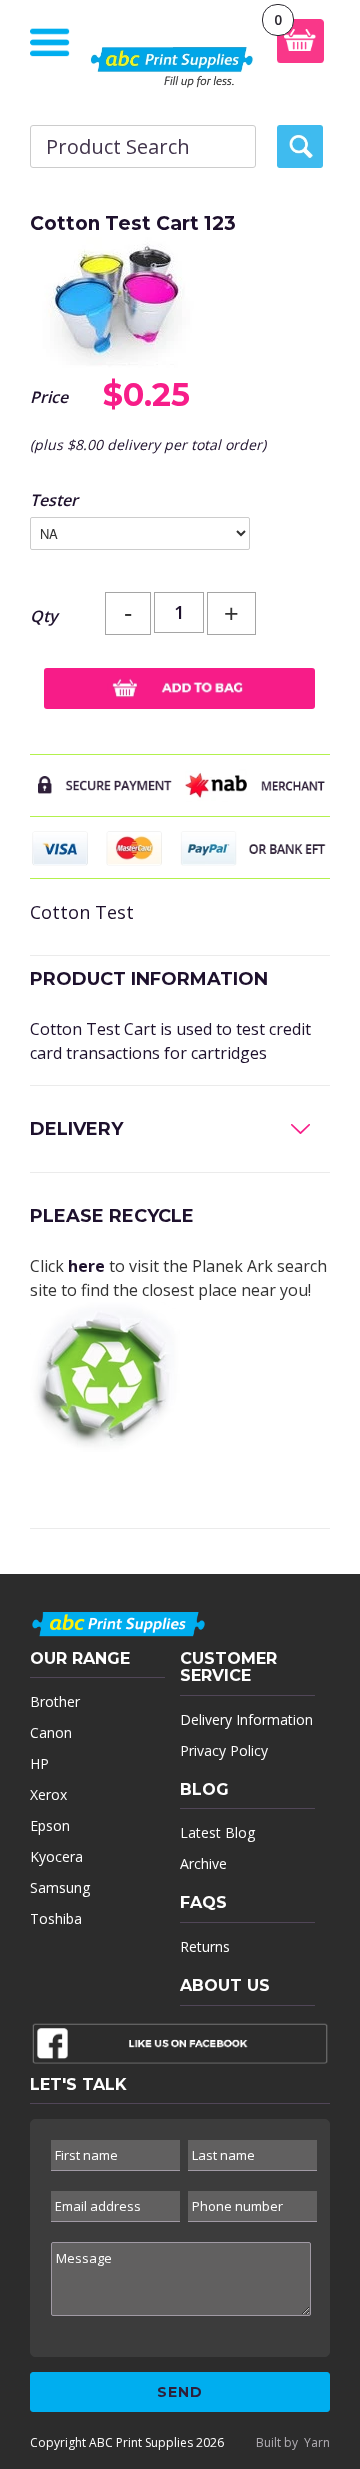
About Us (225, 1985)
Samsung (60, 1887)
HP (39, 1763)
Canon (51, 1732)
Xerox (48, 1794)
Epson (50, 1825)
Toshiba (56, 1918)
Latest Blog (217, 1832)
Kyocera (56, 1856)
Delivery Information (246, 1719)
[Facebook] (180, 2048)
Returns (205, 1946)
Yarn (317, 2442)
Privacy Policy (224, 1750)
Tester (54, 500)
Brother (55, 1701)
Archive (203, 1863)
